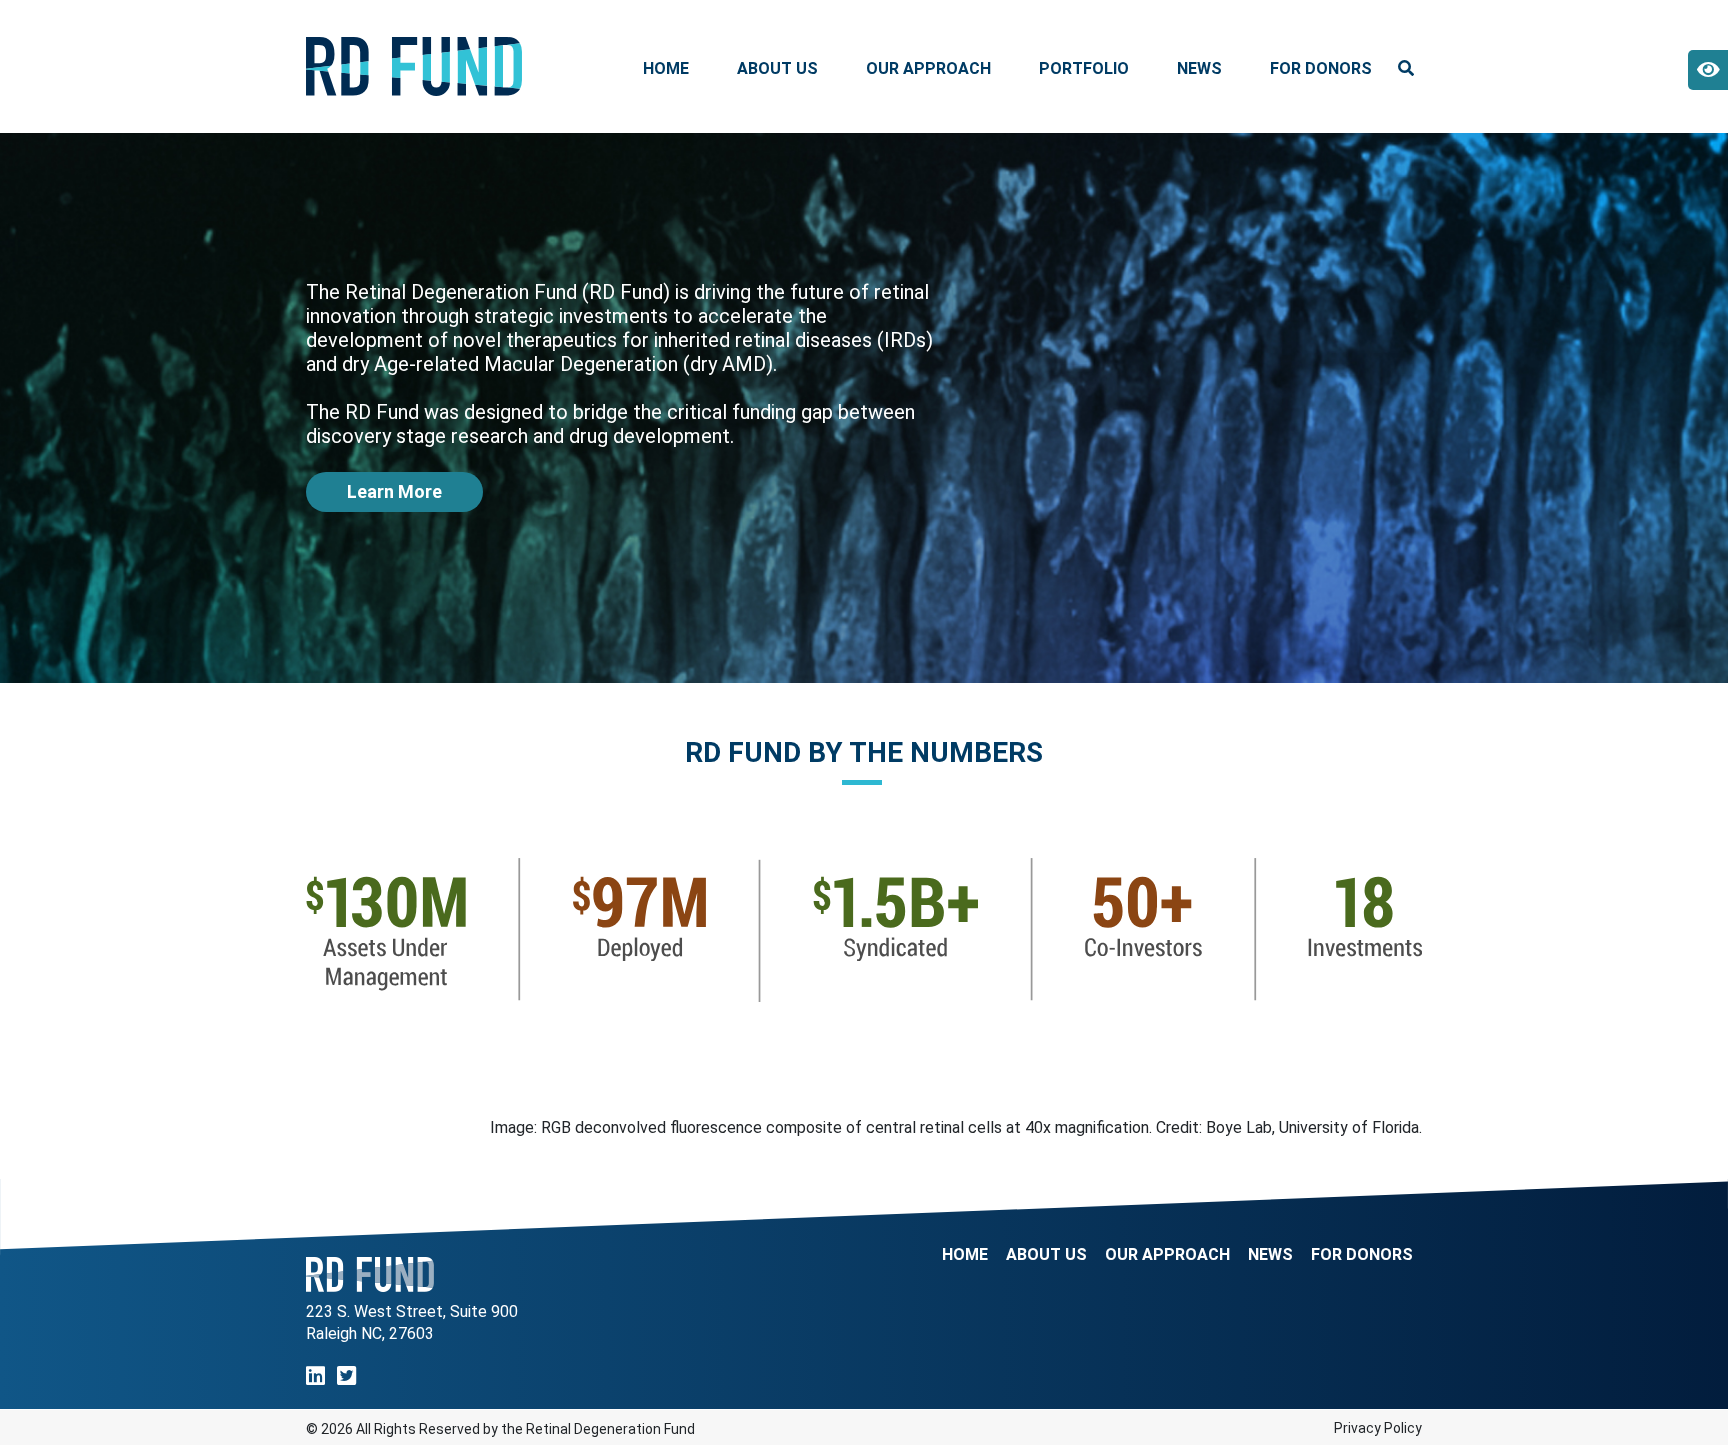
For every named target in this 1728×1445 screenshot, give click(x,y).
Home (666, 68)
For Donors (1321, 68)
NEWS (1270, 1255)
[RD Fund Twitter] (346, 1376)
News (1199, 68)
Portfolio (1084, 68)
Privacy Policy (1378, 1428)
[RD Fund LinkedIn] (315, 1376)
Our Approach (928, 68)
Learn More (394, 491)
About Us (777, 68)
